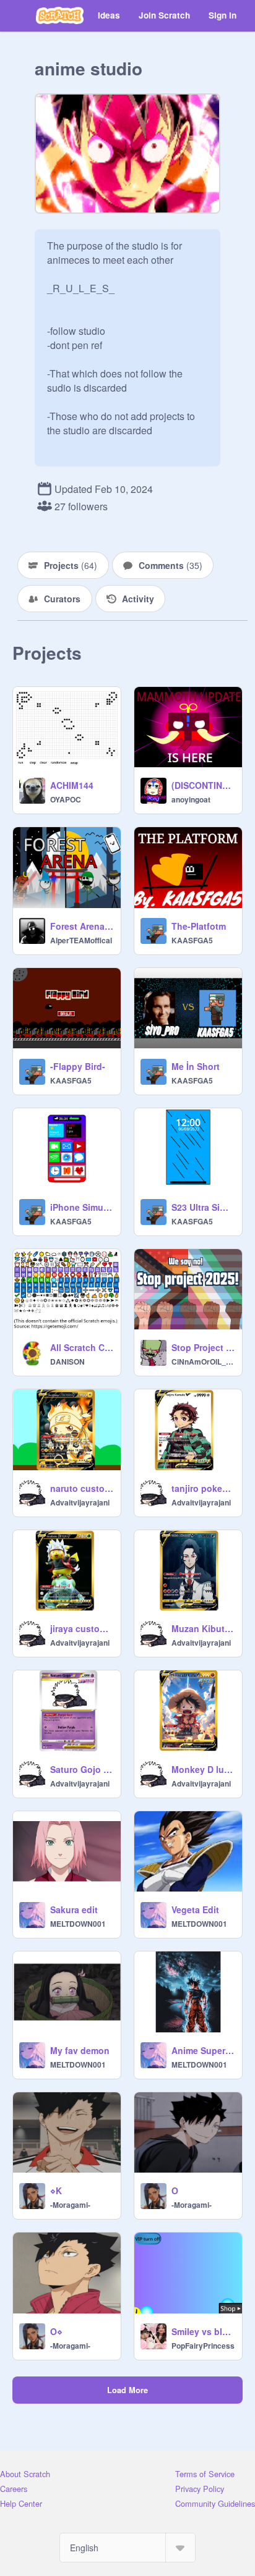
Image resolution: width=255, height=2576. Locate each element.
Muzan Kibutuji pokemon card (203, 1628)
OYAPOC (66, 799)
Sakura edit (74, 1909)
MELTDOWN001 (78, 1924)
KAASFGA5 (192, 940)
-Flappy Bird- (78, 1066)
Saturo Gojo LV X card (82, 1769)
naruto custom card (82, 1488)
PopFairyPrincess (203, 2346)
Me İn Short (196, 1066)
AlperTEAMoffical (81, 940)
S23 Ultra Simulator (203, 1207)
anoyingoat (191, 799)
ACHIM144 (72, 785)
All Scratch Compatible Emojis (82, 1347)
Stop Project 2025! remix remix (203, 1347)
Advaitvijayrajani (80, 1502)
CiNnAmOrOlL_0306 (203, 1362)
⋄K (56, 2191)
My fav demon (80, 2050)
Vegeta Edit (195, 1909)
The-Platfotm (199, 926)
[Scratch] (60, 15)
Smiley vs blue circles (203, 2331)
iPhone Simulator (82, 1207)
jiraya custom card (82, 1628)
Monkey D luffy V (203, 1769)
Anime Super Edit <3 (203, 2050)
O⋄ (56, 2331)
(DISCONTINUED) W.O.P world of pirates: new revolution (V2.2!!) (203, 785)
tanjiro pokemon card (203, 1488)
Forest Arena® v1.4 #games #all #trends (82, 926)
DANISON (67, 1362)
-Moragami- (70, 2205)
